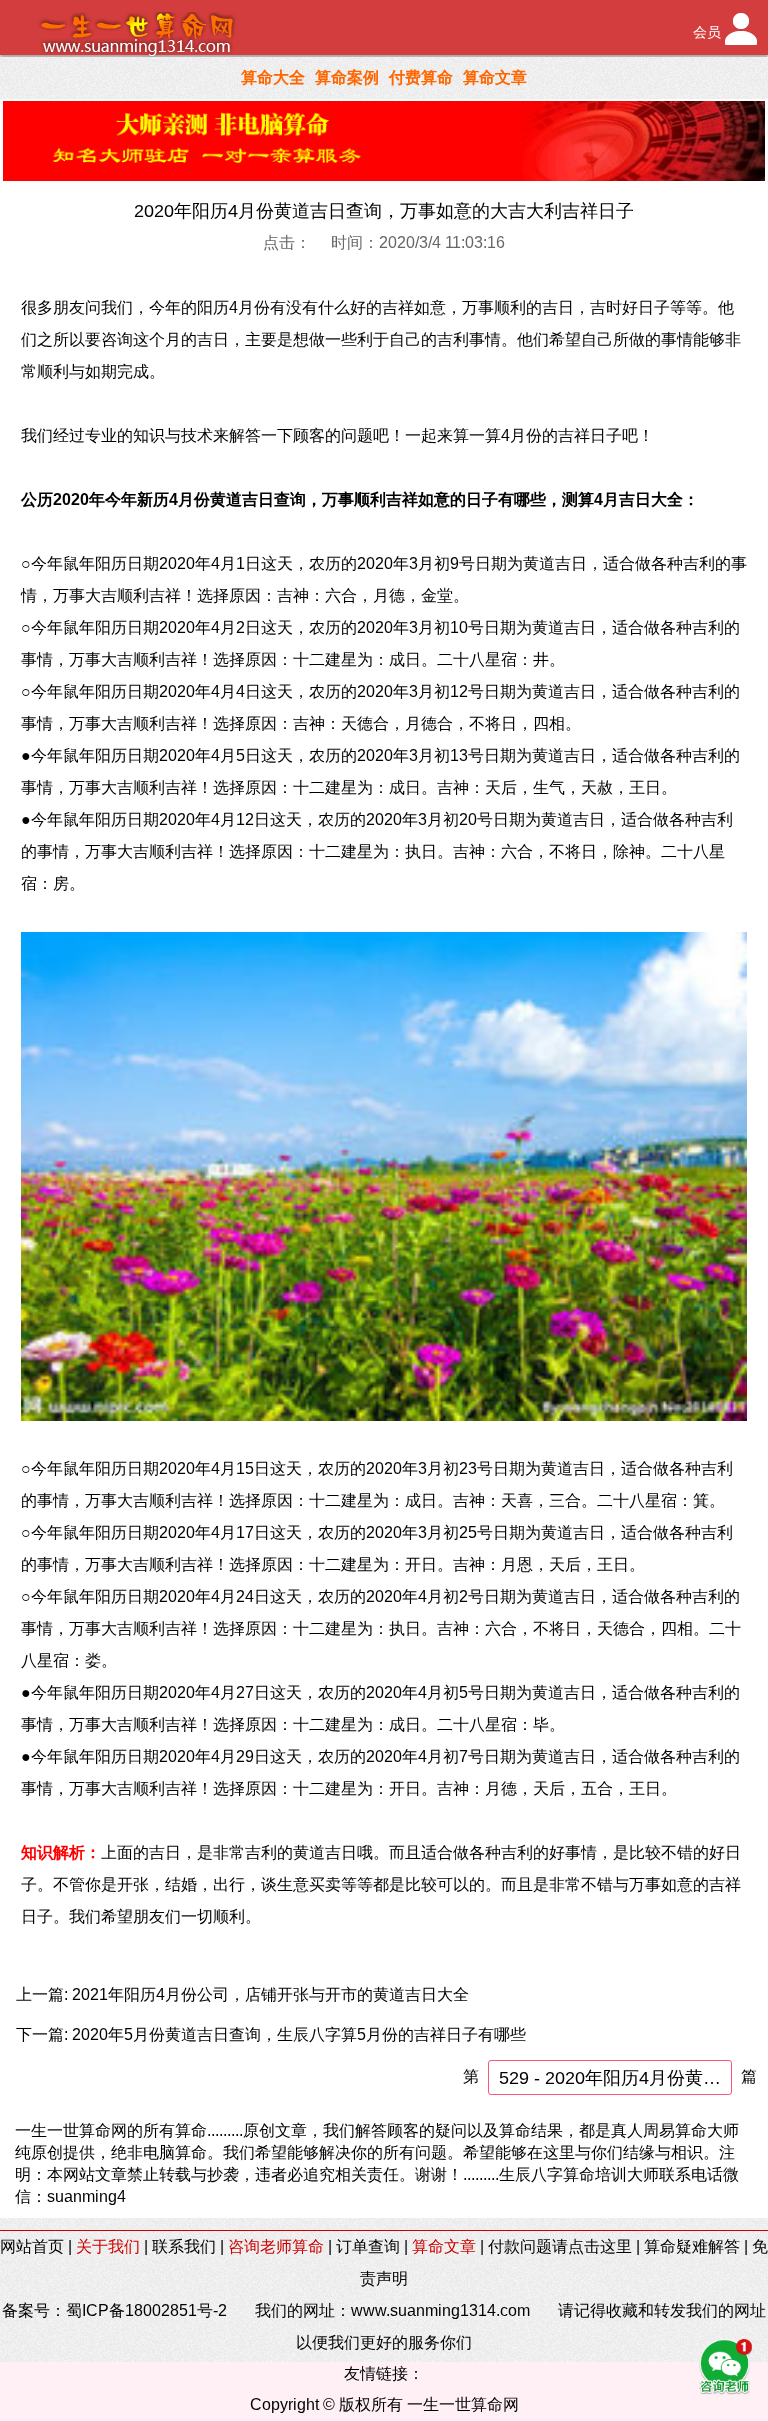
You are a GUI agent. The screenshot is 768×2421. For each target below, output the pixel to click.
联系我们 (184, 2246)
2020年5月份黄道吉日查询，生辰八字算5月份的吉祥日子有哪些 (299, 2034)
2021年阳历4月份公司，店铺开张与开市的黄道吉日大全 (270, 1994)
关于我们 (108, 2246)
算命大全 (273, 77)
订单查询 (368, 2246)
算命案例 (347, 77)
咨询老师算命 (276, 2246)
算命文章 (495, 77)
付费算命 (421, 77)
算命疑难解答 (692, 2246)
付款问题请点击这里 (560, 2246)
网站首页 (32, 2246)
